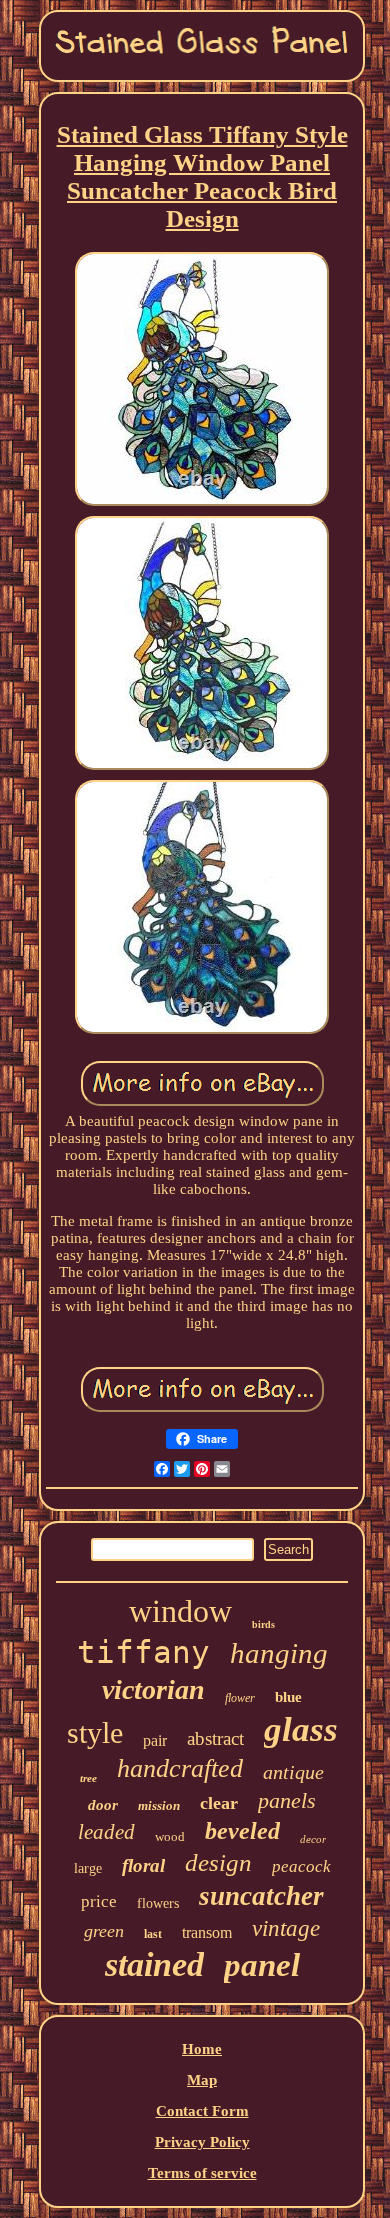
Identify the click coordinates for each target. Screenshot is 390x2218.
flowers (158, 1903)
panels (287, 1800)
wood (170, 1836)
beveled (242, 1831)
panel (262, 1965)
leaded (106, 1832)
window (180, 1611)
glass (301, 1729)
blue (288, 1697)
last (153, 1934)
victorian (153, 1689)
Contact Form (202, 2111)
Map (202, 2080)
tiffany (143, 1652)
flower (240, 1698)
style (95, 1732)
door (103, 1805)
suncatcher (261, 1896)
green (104, 1931)
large (88, 1868)
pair (155, 1740)
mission (159, 1805)
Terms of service (202, 2173)
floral (143, 1865)
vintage (286, 1928)
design (218, 1862)
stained (154, 1964)
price (99, 1901)
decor (313, 1839)
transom (207, 1932)
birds (263, 1624)
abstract (215, 1738)
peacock (301, 1866)
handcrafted (180, 1768)
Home (202, 2049)
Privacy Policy (202, 2142)
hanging (279, 1653)
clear (219, 1803)
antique (293, 1772)
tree (88, 1778)
